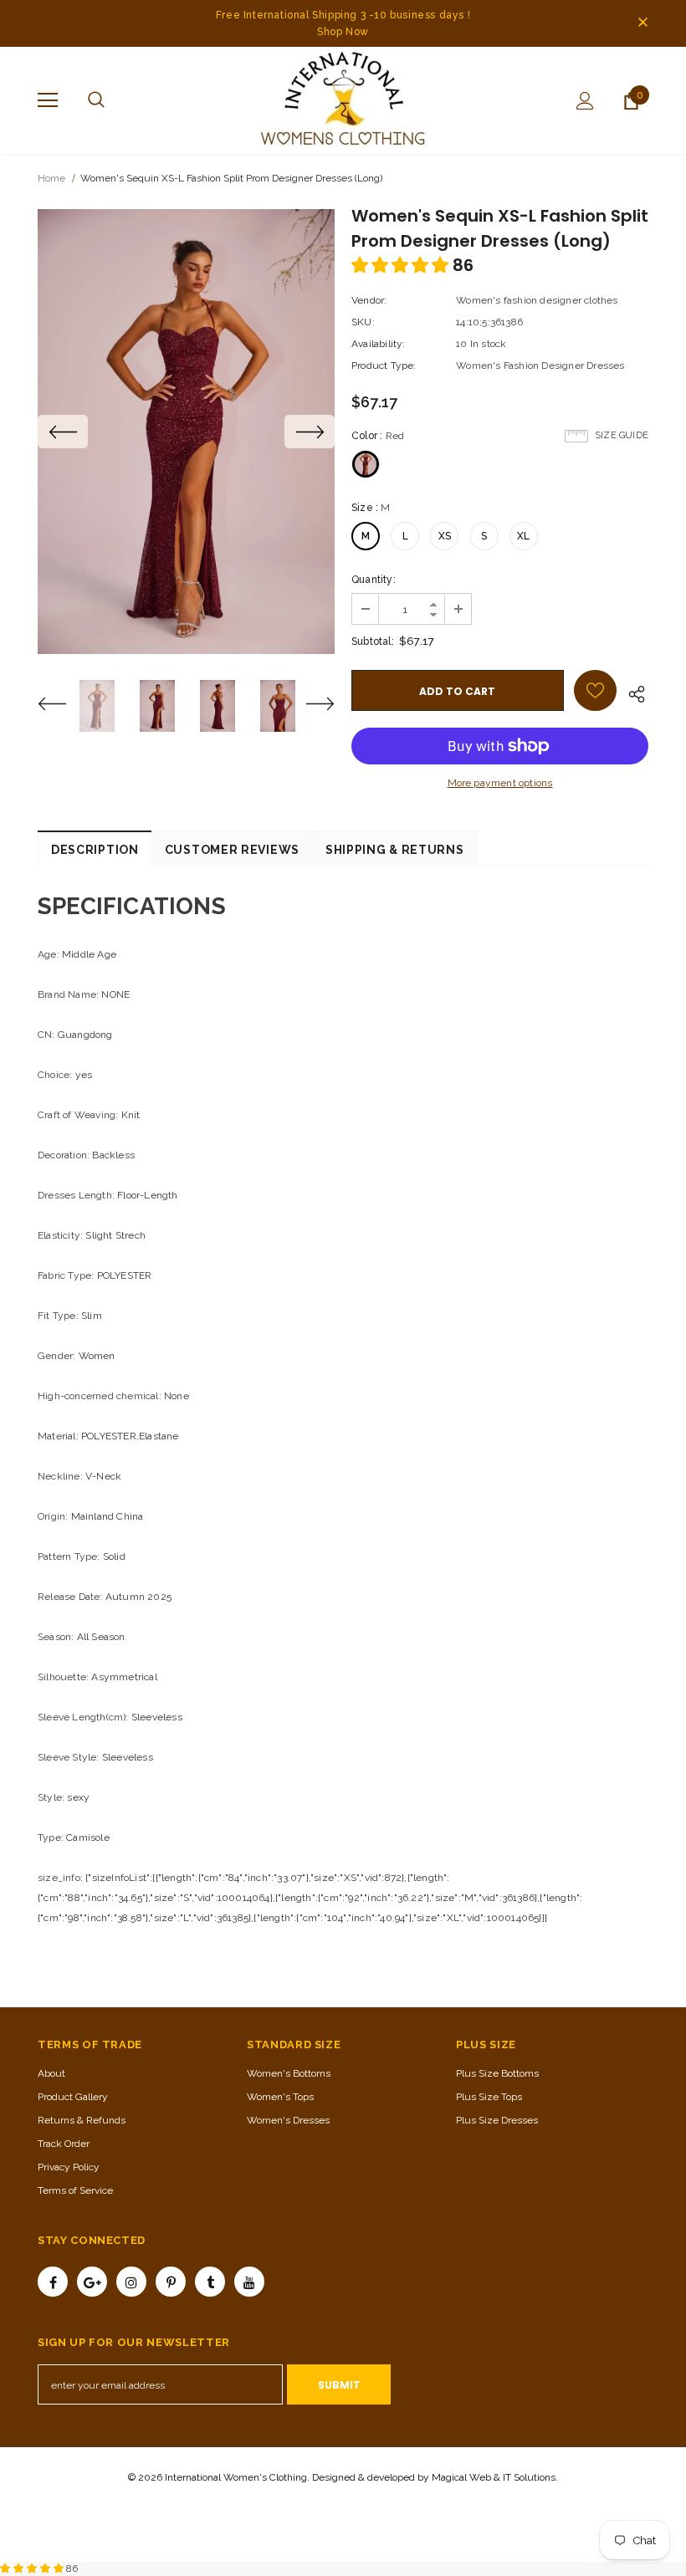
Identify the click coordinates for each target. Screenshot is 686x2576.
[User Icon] (585, 101)
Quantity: (374, 580)
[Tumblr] (210, 2282)
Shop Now (343, 32)
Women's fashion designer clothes (537, 300)
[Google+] (92, 2282)
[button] (402, 265)
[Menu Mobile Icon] (48, 100)
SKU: (363, 322)
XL (523, 536)
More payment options (500, 783)
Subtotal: (373, 641)
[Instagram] (131, 2282)
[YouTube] (249, 2282)
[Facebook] (53, 2282)
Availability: (379, 344)
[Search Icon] (96, 100)
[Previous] (63, 432)
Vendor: (369, 300)
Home (51, 178)
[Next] (310, 432)
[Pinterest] (171, 2282)
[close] (642, 23)
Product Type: (384, 365)
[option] (186, 432)
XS (445, 536)
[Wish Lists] (595, 690)
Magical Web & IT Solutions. (495, 2477)
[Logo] (343, 100)
